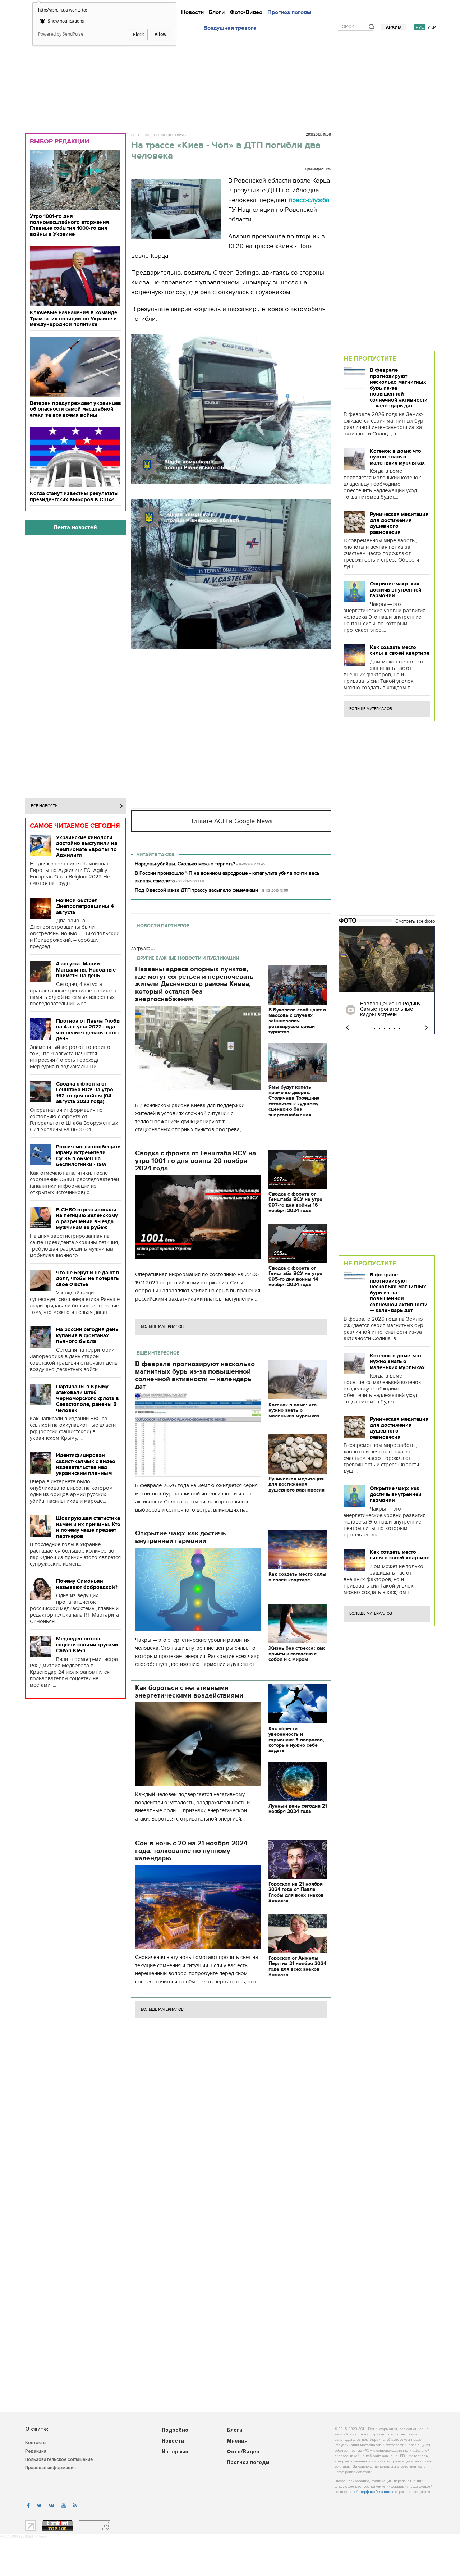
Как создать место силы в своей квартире (400, 650)
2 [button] (379, 1029)
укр (432, 27)
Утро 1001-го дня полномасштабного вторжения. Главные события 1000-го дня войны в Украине (70, 225)
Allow (160, 34)
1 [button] (374, 1029)
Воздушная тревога (230, 28)
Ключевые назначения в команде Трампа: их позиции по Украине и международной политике (73, 318)
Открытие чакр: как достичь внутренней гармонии (396, 590)
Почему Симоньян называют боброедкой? (87, 1584)
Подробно (175, 2431)
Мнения (237, 2441)
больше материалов (162, 1327)
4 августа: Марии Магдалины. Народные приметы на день (86, 970)
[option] (387, 980)
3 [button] (385, 1029)
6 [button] (400, 1029)
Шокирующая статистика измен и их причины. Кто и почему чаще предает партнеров (88, 1527)
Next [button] (426, 1028)
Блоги (217, 12)
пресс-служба (309, 200)
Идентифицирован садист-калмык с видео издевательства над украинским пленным (86, 1464)
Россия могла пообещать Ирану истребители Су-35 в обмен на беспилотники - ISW (88, 1156)
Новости (192, 12)
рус (420, 27)
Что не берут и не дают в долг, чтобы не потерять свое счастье (88, 1278)
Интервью (175, 2452)
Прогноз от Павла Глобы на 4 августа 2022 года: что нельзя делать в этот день (88, 1030)
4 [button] (390, 1029)
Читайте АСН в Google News (231, 821)
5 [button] (395, 1029)
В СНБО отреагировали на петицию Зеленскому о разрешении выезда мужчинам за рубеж (87, 1219)
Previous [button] (347, 1028)
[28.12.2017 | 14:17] (387, 959)
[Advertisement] (230, 80)
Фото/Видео (246, 12)
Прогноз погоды (289, 12)
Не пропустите (370, 358)
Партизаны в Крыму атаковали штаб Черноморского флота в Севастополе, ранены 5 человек (88, 1398)
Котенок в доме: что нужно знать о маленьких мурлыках (397, 457)
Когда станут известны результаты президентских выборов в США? (74, 496)
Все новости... (46, 806)
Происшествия (169, 135)
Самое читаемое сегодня (75, 826)
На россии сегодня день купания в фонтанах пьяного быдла (87, 1335)
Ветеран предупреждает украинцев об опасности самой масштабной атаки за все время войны (75, 409)
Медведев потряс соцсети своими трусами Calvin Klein (87, 1645)
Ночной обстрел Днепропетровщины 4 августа (85, 906)
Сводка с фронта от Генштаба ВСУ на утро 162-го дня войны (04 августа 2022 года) (85, 1093)
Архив (394, 28)
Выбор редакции (59, 141)
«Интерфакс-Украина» (373, 2492)
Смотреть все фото (415, 921)
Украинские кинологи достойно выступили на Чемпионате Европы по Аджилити (87, 846)
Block (138, 34)
